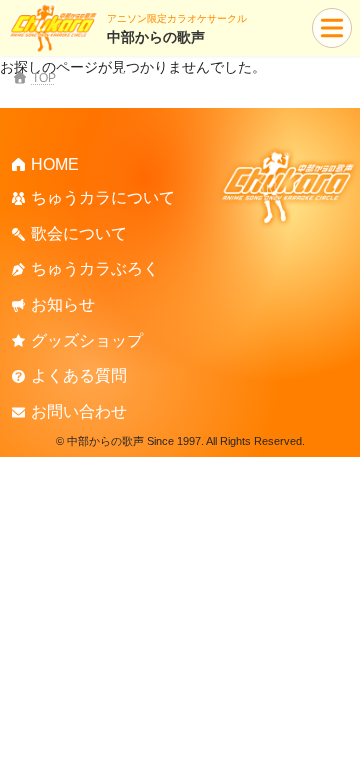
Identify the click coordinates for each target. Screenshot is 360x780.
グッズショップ (87, 339)
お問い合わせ (79, 411)
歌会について (79, 233)
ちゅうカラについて (103, 197)
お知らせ (63, 304)
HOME (55, 163)
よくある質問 (79, 375)
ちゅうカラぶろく (95, 268)
